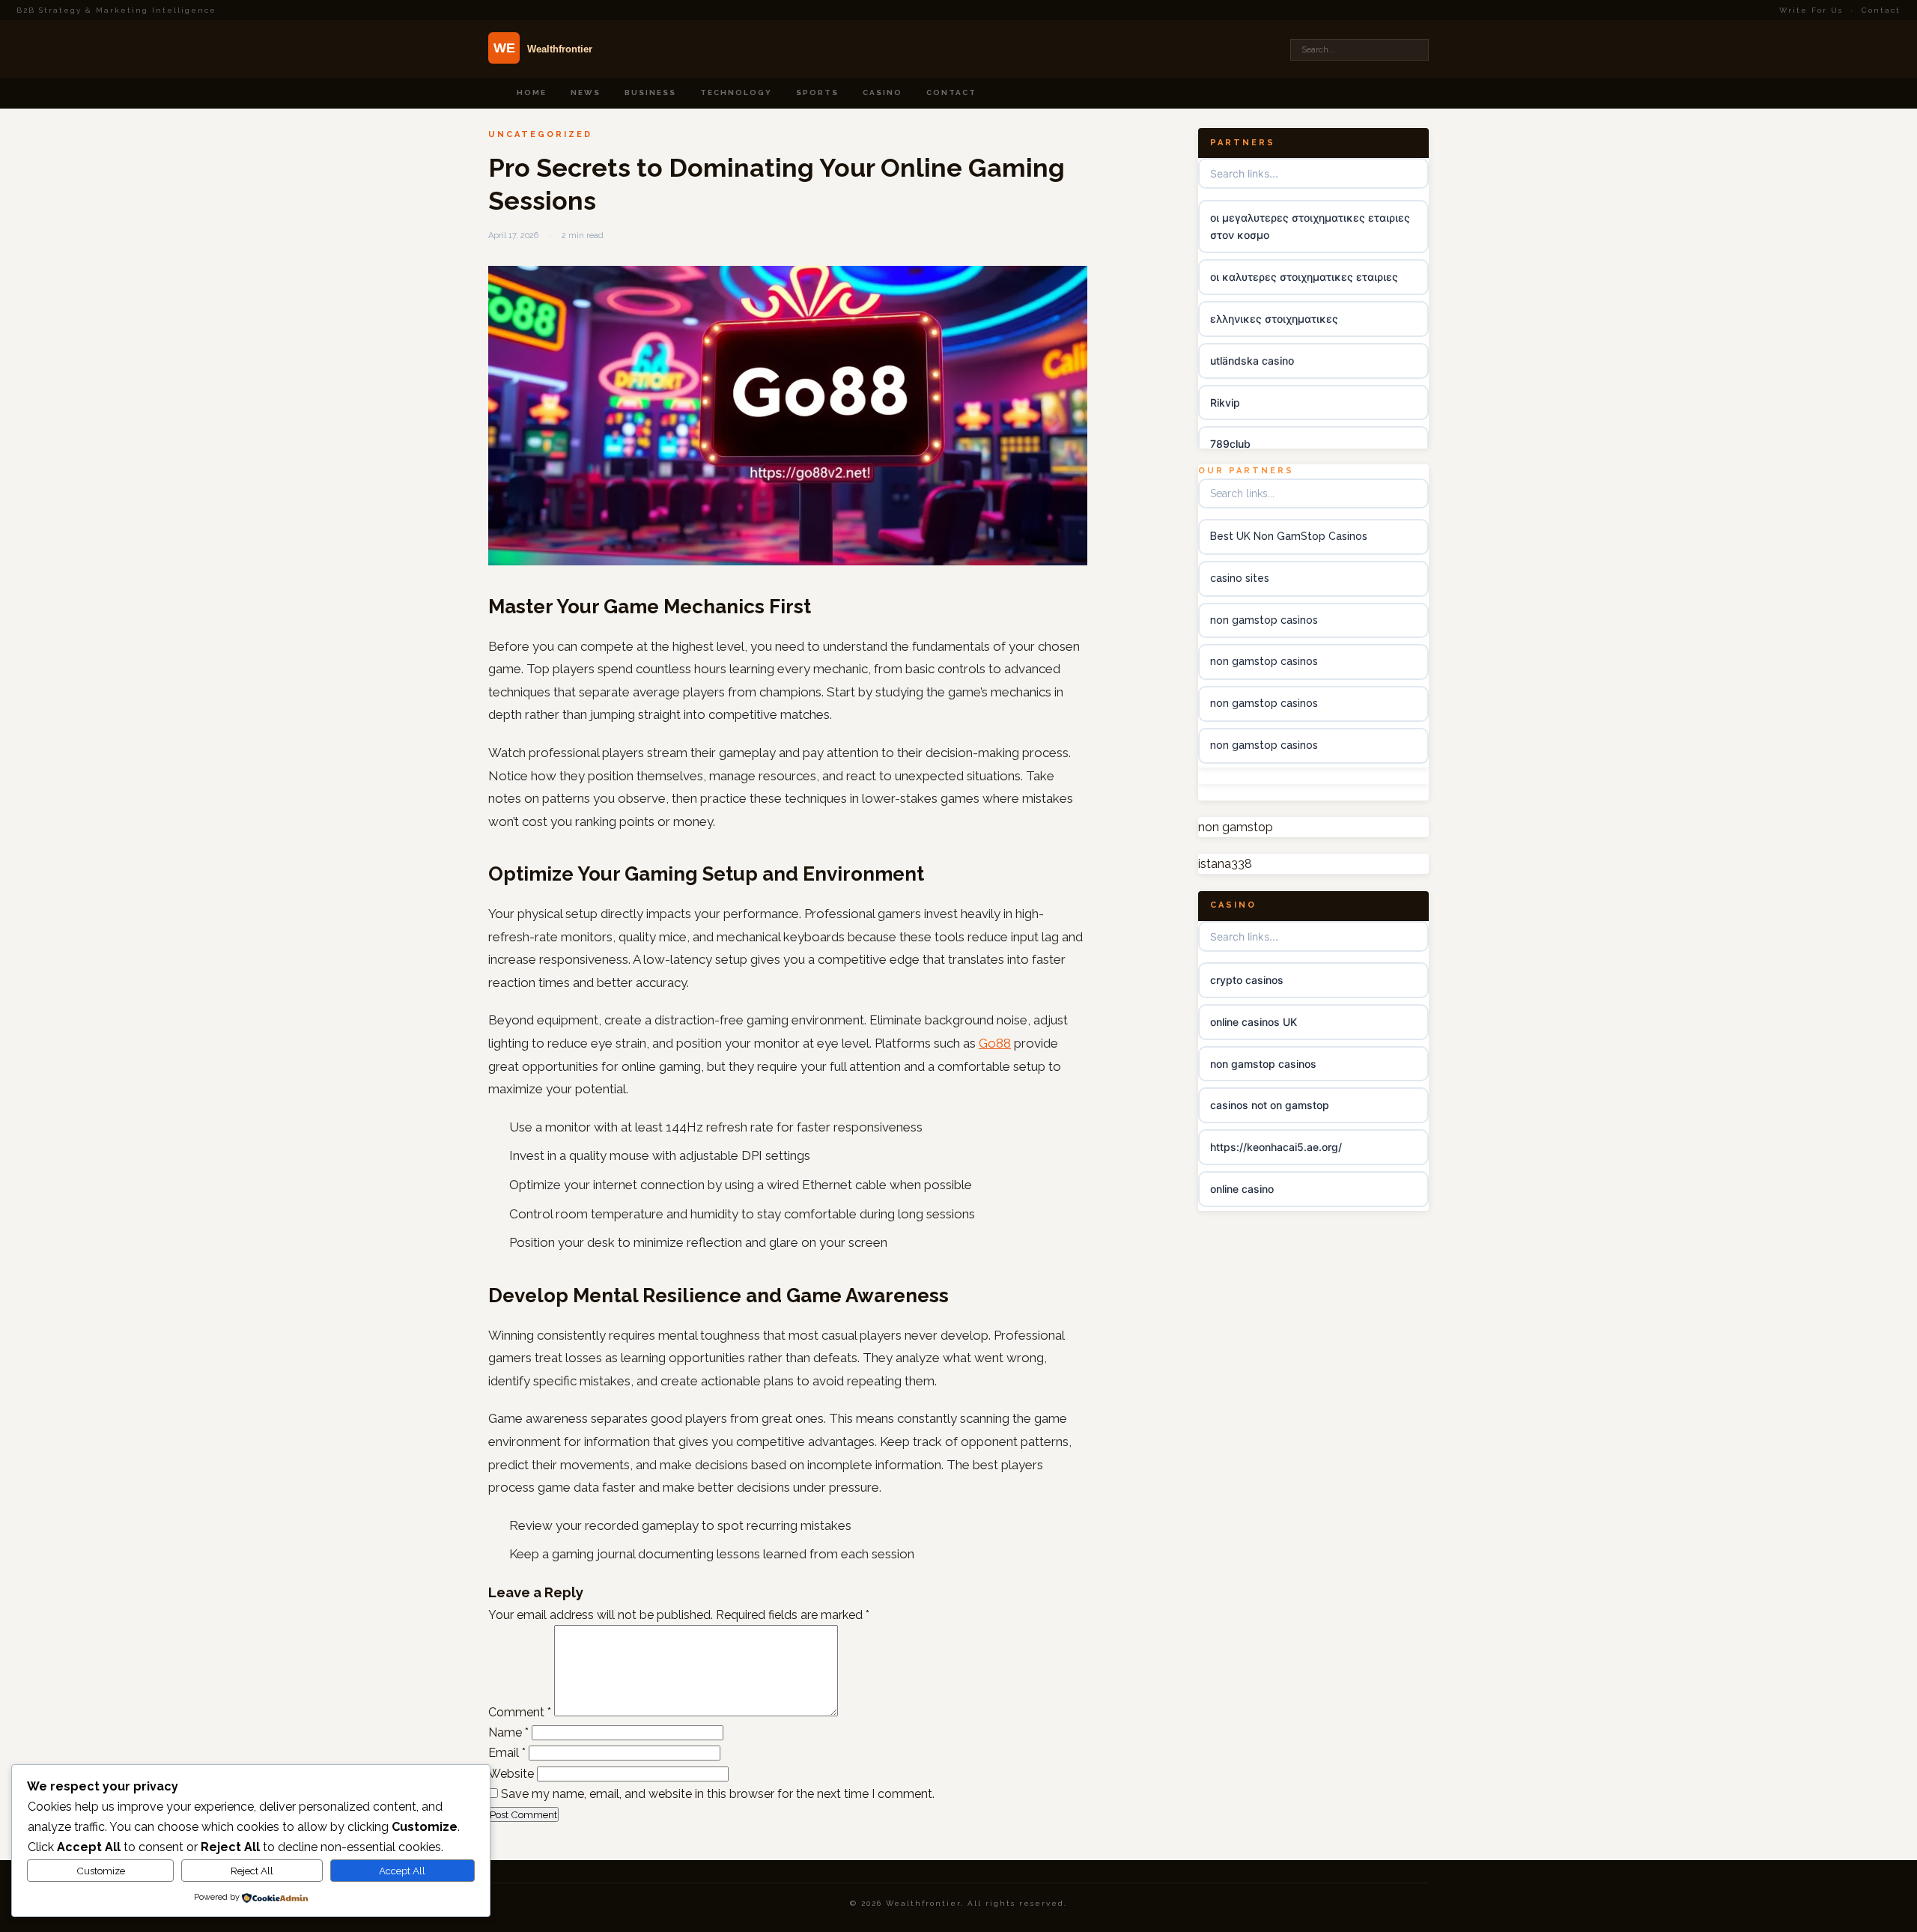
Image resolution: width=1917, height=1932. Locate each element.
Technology (736, 92)
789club (1230, 444)
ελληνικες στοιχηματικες (1274, 319)
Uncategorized (540, 134)
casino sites (1240, 578)
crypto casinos (1247, 980)
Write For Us (1811, 10)
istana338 (1225, 865)
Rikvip (1225, 402)
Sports (817, 92)
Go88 (995, 1043)
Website (511, 1774)
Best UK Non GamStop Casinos (1289, 536)
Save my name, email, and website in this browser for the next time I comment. (718, 1794)
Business (650, 92)
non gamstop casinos (1264, 620)
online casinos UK (1254, 1022)
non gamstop (1236, 827)
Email (507, 1753)
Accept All (402, 1871)
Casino (882, 92)
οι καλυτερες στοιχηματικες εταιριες (1304, 277)
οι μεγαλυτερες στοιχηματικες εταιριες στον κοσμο (1310, 227)
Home (532, 92)
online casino (1242, 1189)
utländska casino (1252, 361)
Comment (520, 1712)
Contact (1881, 10)
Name (508, 1732)
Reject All (252, 1871)
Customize (101, 1871)
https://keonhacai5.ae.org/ (1276, 1148)
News (586, 92)
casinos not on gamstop (1270, 1106)
